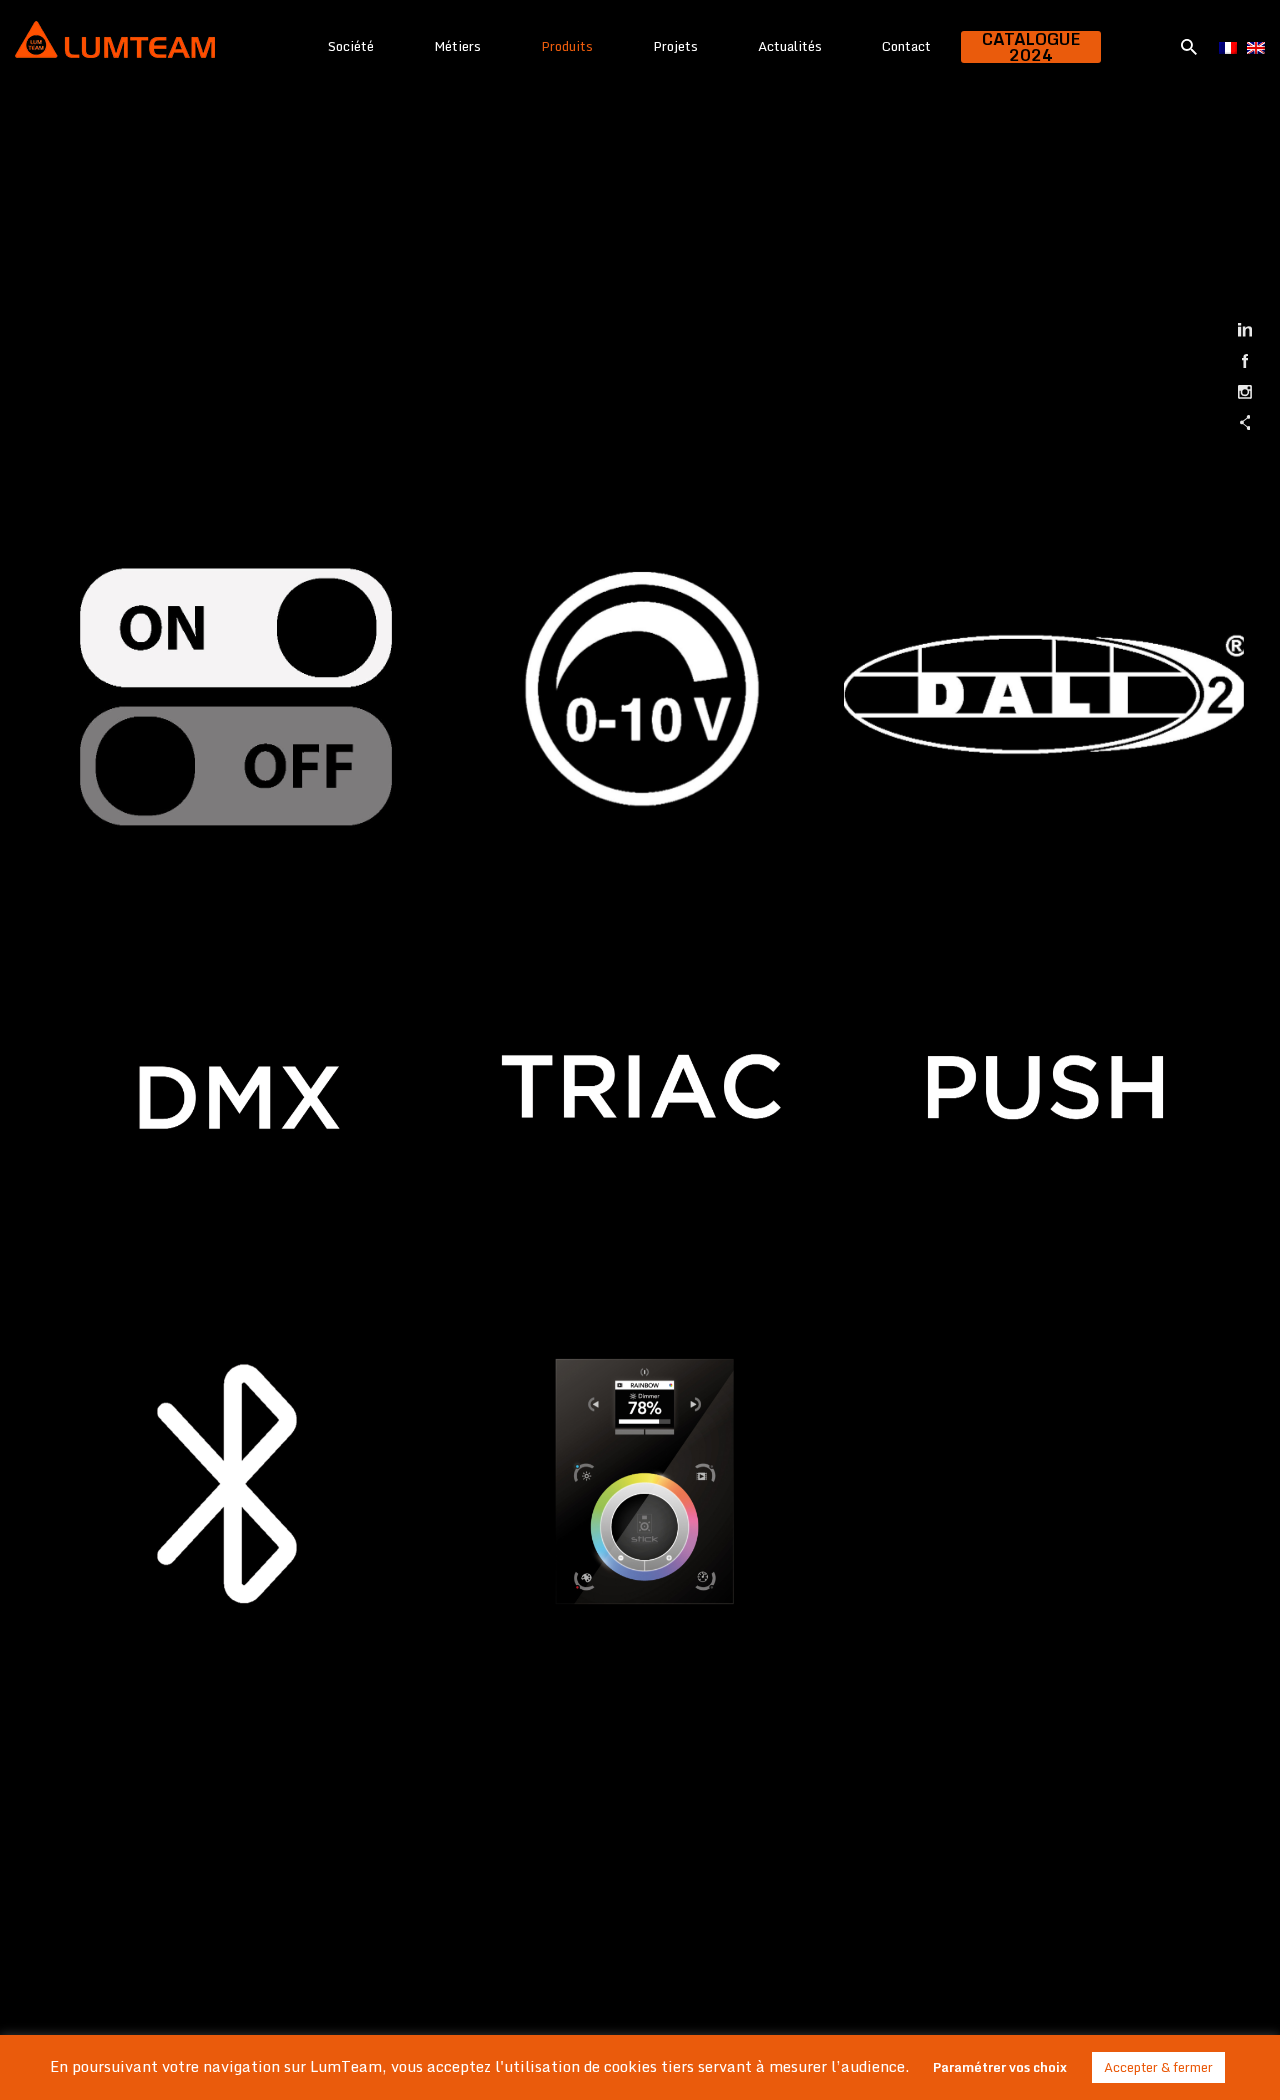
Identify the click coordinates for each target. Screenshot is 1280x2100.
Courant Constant (236, 1787)
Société (351, 46)
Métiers (457, 46)
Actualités (790, 46)
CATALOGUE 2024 (1031, 47)
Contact (906, 46)
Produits (567, 46)
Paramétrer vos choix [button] (1000, 2067)
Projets (675, 46)
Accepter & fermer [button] (1158, 2067)
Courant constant (1044, 1383)
